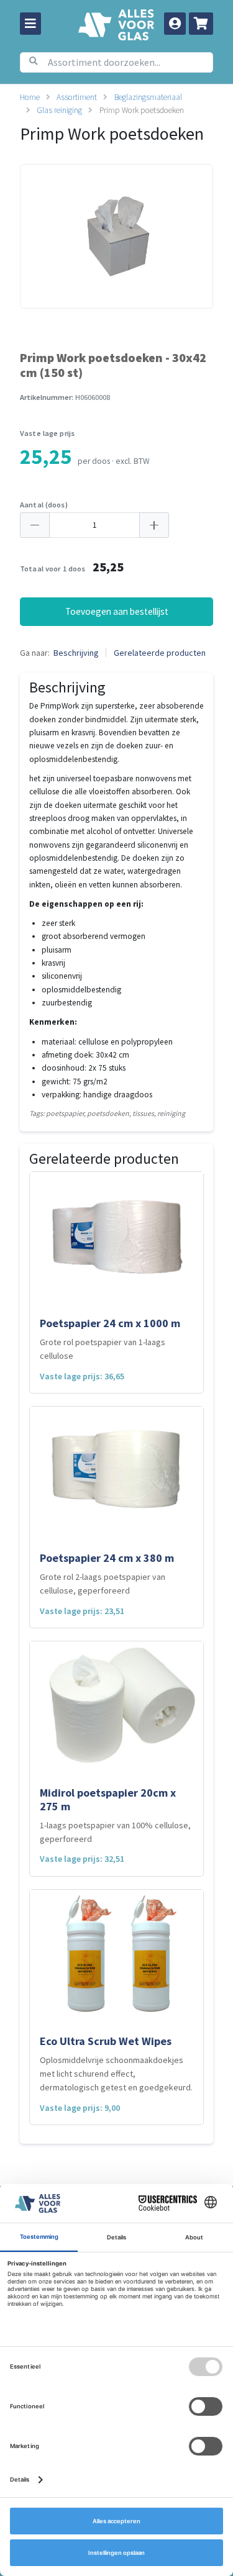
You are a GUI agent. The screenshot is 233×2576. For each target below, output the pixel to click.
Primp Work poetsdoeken (142, 110)
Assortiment (77, 97)
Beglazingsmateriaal (148, 97)
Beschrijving (76, 653)
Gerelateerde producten (160, 653)
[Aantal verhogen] (154, 525)
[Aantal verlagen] (35, 525)
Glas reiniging (59, 110)
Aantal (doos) (44, 505)
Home (30, 97)
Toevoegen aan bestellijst (117, 611)
